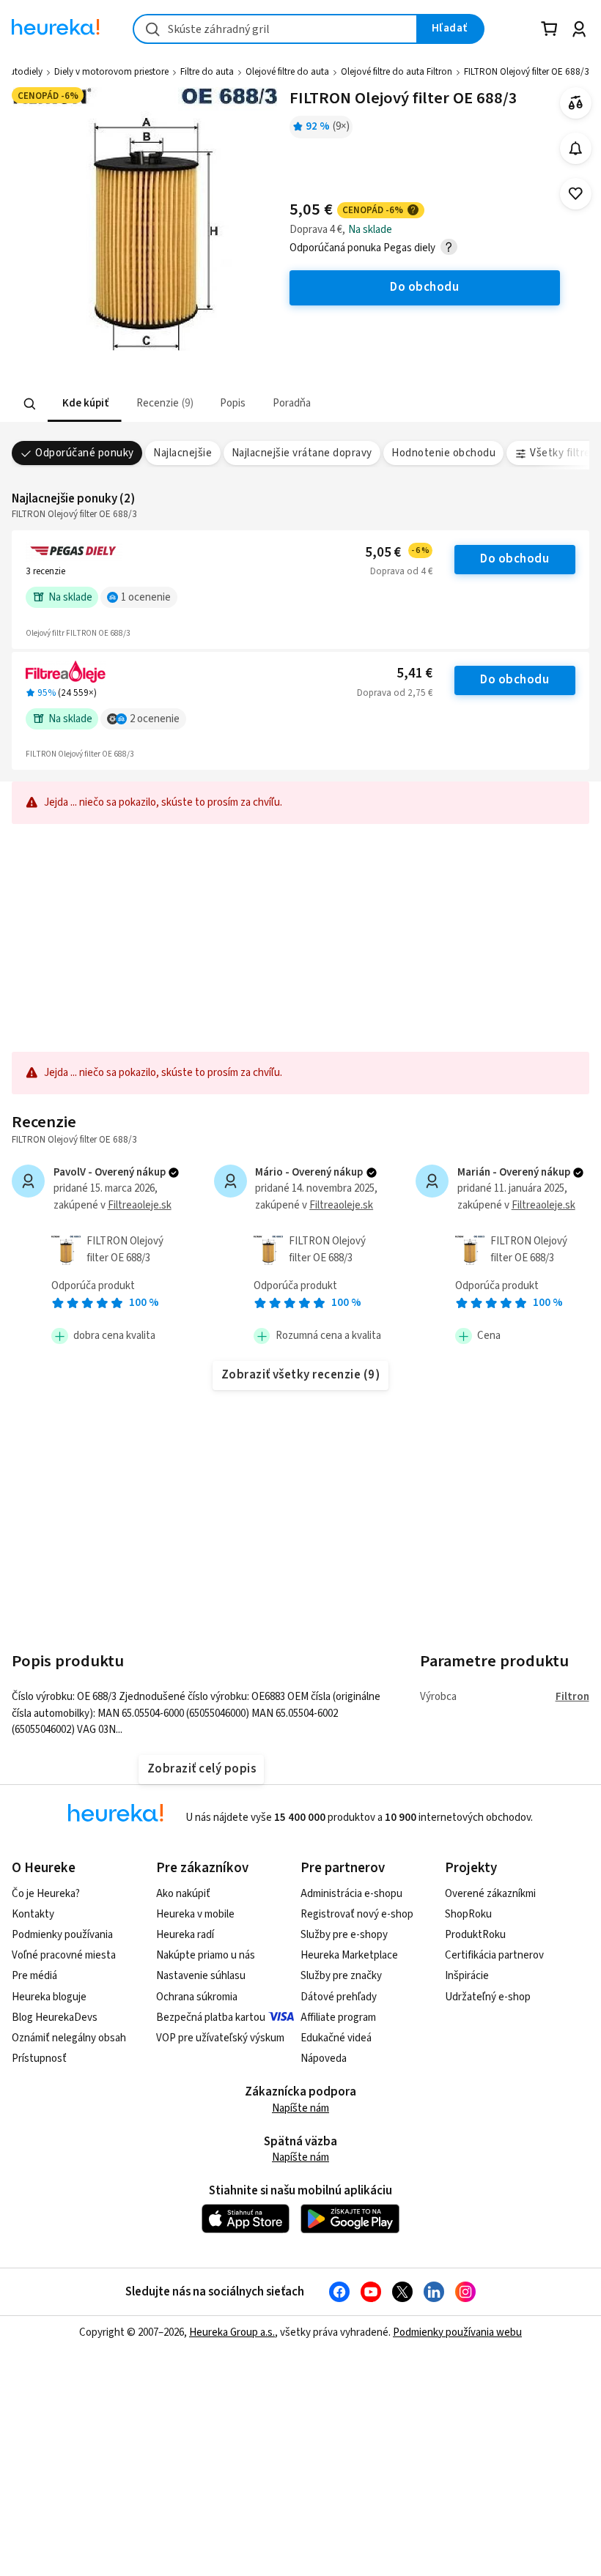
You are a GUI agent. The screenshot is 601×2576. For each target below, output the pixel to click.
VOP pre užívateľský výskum (220, 2038)
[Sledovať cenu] (576, 148)
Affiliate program (338, 2018)
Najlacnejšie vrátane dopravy (302, 453)
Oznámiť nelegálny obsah (69, 2038)
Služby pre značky (341, 1976)
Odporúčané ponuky (84, 453)
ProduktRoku (475, 1935)
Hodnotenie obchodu (443, 453)
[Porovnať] (576, 103)
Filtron (572, 1697)
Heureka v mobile (195, 1914)
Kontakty (33, 1914)
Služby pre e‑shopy (344, 1935)
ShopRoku (468, 1914)
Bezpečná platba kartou (211, 2018)
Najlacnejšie (182, 453)
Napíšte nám (300, 2108)
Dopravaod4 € (401, 571)
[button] (85, 404)
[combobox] (275, 29)
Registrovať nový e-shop (357, 1914)
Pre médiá (34, 1976)
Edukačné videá (336, 2038)
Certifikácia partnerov (494, 1955)
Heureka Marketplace (349, 1955)
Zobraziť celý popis (202, 1769)
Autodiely (23, 72)
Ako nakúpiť (183, 1894)
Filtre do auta (207, 72)
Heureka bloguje (49, 1997)
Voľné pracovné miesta (64, 1955)
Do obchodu (515, 559)
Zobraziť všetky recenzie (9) (301, 1375)
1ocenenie (146, 597)
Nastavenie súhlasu (201, 1976)
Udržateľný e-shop (488, 1997)
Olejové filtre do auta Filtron (397, 72)
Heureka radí (185, 1935)
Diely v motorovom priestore (111, 72)
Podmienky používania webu (457, 2332)
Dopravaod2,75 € (395, 693)
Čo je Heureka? (46, 1894)
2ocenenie (155, 719)
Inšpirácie (467, 1976)
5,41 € (414, 673)
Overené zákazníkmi (490, 1894)
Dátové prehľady (339, 1997)
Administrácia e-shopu (351, 1894)
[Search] (30, 404)
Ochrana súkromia (197, 1997)
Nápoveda (324, 2059)
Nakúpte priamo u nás (206, 1955)
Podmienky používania (62, 1935)
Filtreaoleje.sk (140, 1205)
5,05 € (397, 553)
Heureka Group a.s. (232, 2332)
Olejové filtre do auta (287, 72)
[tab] (85, 404)
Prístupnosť (39, 2059)
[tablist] (210, 404)
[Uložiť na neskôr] (576, 194)
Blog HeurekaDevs (55, 2018)
